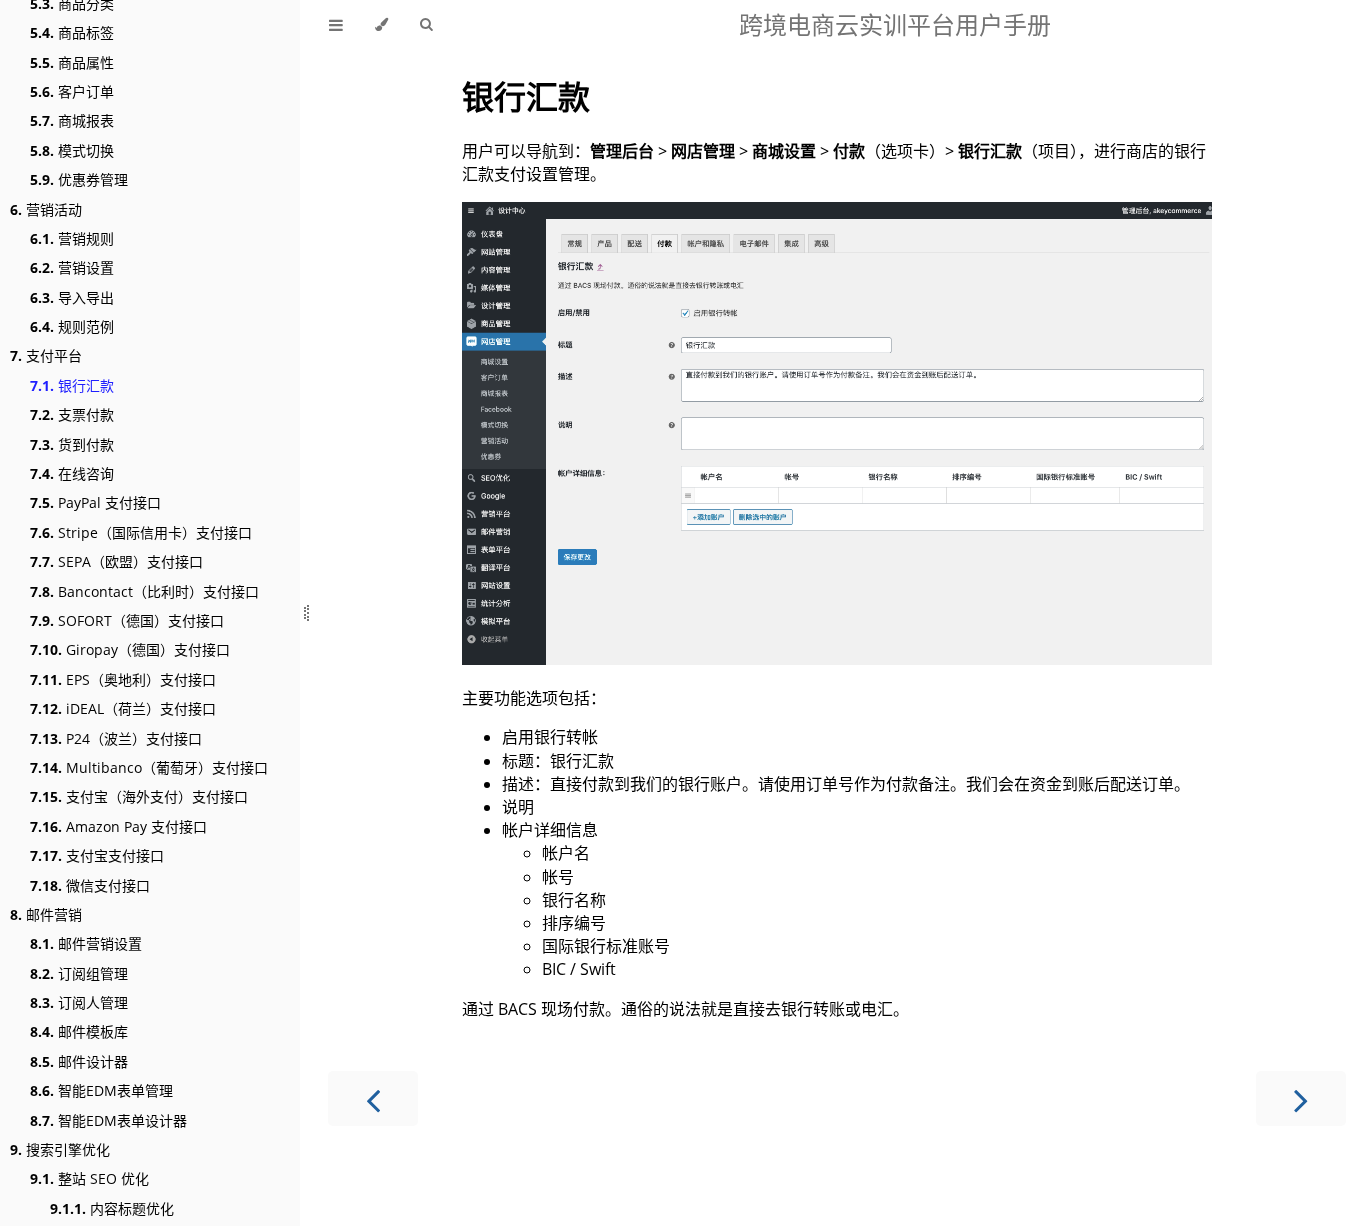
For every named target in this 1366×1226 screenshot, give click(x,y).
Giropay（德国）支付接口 (130, 649)
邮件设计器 (79, 1061)
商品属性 (72, 62)
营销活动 (46, 209)
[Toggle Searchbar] (426, 25)
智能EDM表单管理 (101, 1090)
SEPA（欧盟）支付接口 (116, 561)
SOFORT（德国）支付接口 (127, 620)
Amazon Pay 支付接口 (118, 826)
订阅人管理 (79, 1002)
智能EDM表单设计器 (108, 1120)
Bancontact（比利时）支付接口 (144, 591)
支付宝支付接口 (97, 855)
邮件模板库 (79, 1031)
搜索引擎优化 (60, 1149)
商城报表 (72, 120)
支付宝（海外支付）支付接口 (139, 796)
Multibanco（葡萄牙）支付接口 (149, 767)
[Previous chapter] (373, 1098)
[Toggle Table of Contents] (336, 25)
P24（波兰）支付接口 (116, 738)
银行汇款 (72, 385)
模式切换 (72, 150)
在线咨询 (72, 473)
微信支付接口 (90, 885)
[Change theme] (381, 25)
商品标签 (72, 32)
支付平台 (46, 355)
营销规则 (72, 238)
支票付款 (72, 414)
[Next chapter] (1301, 1098)
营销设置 (72, 267)
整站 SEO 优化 (89, 1178)
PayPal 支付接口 (95, 502)
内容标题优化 (112, 1208)
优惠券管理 (79, 179)
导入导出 (72, 297)
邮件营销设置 (86, 943)
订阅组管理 (79, 973)
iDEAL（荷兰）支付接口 (123, 708)
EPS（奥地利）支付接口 (123, 679)
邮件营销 (46, 914)
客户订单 (72, 91)
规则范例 (72, 326)
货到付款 (72, 444)
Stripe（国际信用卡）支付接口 (141, 532)
